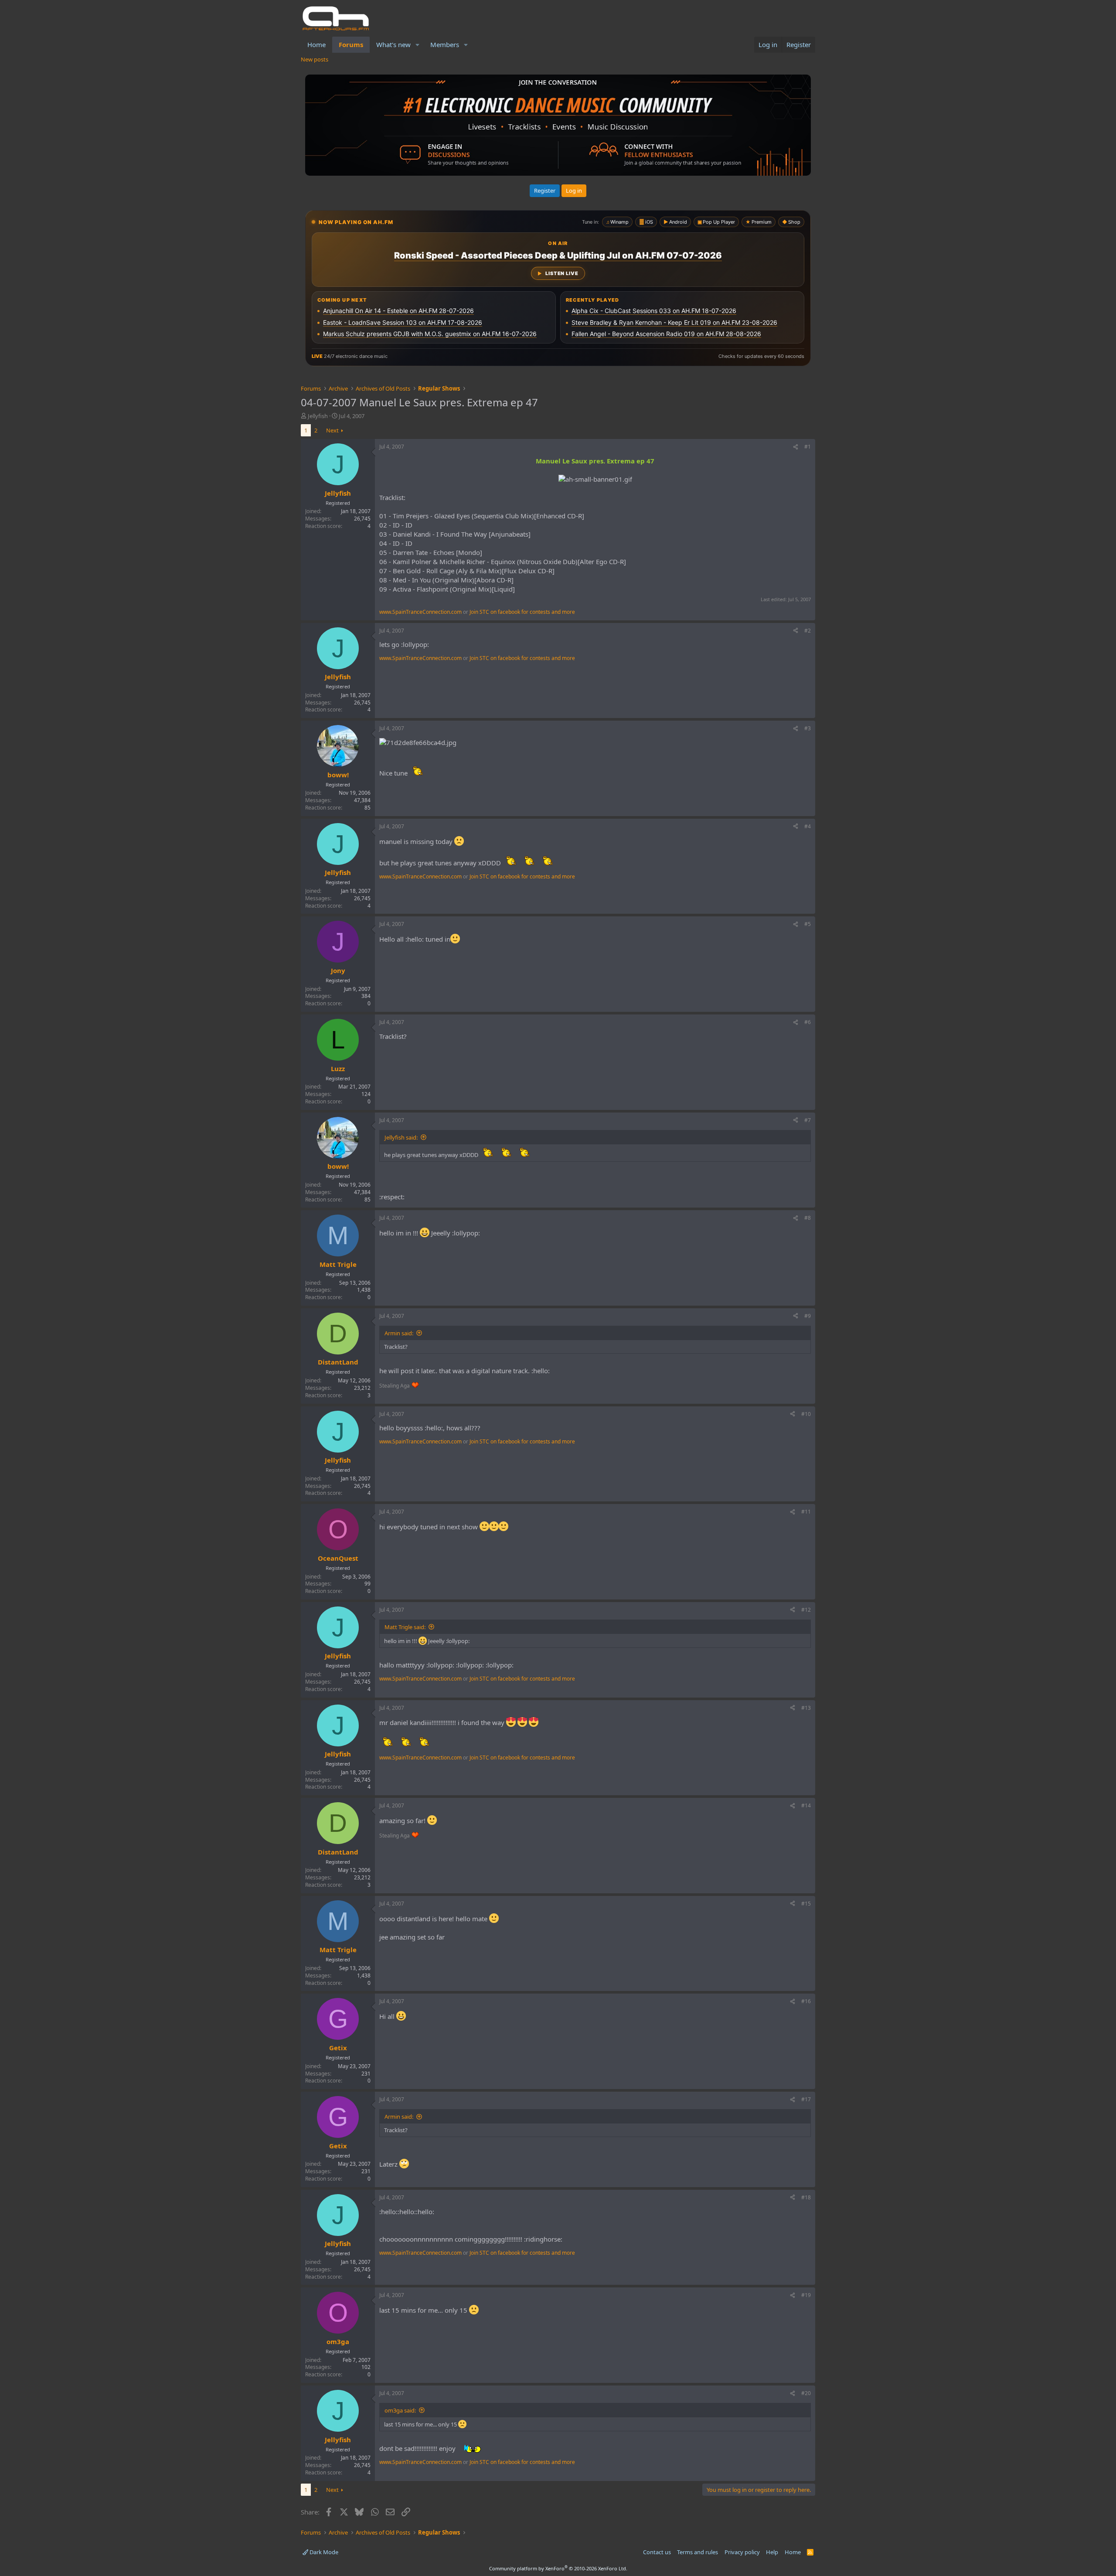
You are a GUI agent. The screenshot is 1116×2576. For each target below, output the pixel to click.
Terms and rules (697, 2552)
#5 (808, 924)
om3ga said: (400, 2410)
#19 (806, 2295)
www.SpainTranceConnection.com (420, 612)
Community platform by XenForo (558, 2568)
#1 (808, 447)
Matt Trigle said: (405, 1627)
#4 (808, 826)
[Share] (796, 447)
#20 (806, 2393)
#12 (806, 1610)
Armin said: (399, 1333)
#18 (806, 2197)
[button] (418, 45)
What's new (393, 44)
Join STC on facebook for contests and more (522, 612)
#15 (806, 1904)
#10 (806, 1414)
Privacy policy (742, 2552)
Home (316, 44)
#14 (806, 1805)
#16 (806, 2001)
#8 (808, 1218)
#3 (808, 728)
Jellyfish (318, 416)
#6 (808, 1022)
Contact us (657, 2552)
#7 (808, 1120)
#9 (808, 1316)
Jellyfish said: (401, 1137)
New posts (315, 59)
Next (332, 430)
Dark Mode (323, 2552)
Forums (351, 44)
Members (445, 44)
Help (772, 2552)
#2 (808, 631)
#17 (806, 2099)
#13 (806, 1708)
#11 (806, 1512)
